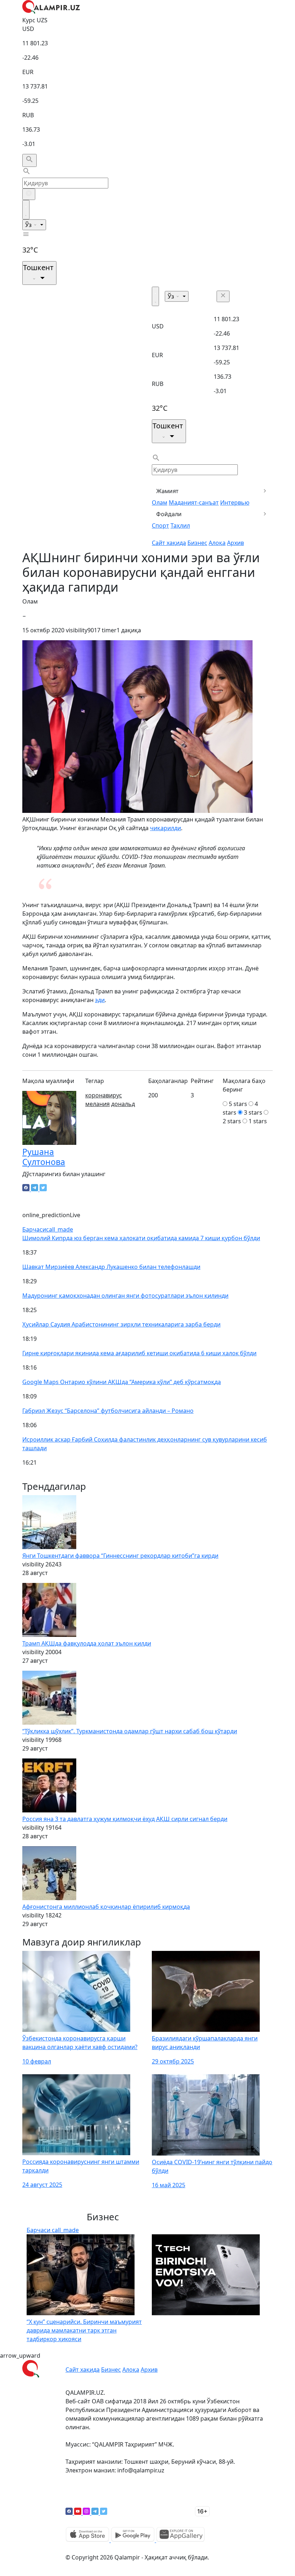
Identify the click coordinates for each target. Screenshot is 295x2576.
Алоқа (217, 543)
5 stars (238, 1104)
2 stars (232, 1121)
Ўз (29, 225)
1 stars (258, 1121)
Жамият (167, 491)
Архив (235, 543)
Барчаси (48, 1229)
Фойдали (169, 514)
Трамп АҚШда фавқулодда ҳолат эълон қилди (87, 1643)
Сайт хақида (169, 543)
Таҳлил (180, 525)
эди (100, 1000)
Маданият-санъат (194, 502)
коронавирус (104, 1095)
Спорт (160, 525)
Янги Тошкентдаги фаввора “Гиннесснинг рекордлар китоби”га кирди (120, 1556)
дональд (123, 1104)
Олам (160, 502)
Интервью (235, 502)
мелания (97, 1104)
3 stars (253, 1112)
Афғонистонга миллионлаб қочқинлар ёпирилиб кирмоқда (106, 1907)
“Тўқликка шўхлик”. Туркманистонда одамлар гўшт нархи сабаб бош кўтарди (130, 1731)
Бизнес (197, 543)
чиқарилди (165, 828)
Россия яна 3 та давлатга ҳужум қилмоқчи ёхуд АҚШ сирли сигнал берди (125, 1819)
